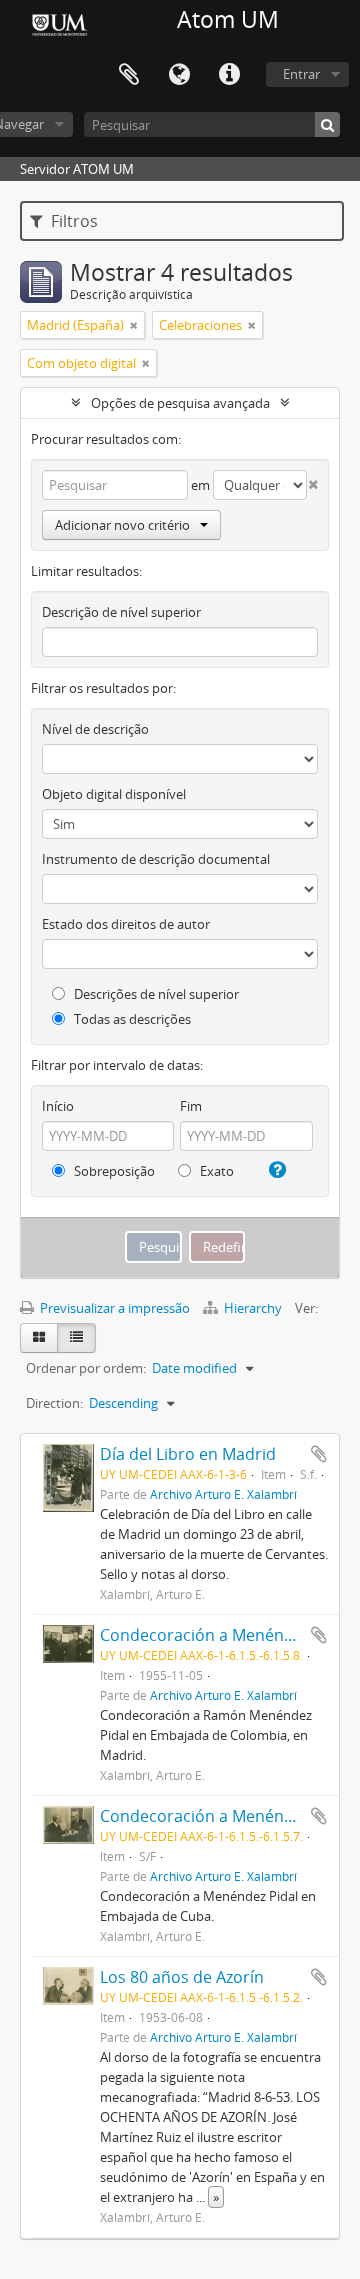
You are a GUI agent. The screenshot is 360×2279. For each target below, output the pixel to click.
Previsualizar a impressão (113, 1308)
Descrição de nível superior (121, 612)
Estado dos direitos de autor (126, 924)
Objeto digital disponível (114, 794)
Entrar (301, 74)
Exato (215, 1171)
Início (58, 1106)
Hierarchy (253, 1308)
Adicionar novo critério (122, 525)
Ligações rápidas (229, 75)
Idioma (179, 75)
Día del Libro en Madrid (188, 1454)
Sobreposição (113, 1171)
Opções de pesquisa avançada (180, 403)
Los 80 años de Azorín (182, 1977)
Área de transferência (129, 75)
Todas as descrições (131, 1019)
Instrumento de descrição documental (156, 859)
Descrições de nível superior (155, 994)
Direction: (54, 1403)
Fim (191, 1106)
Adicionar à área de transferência (319, 1454)
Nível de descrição (95, 729)
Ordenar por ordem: (86, 1368)
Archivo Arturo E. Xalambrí (223, 1494)
